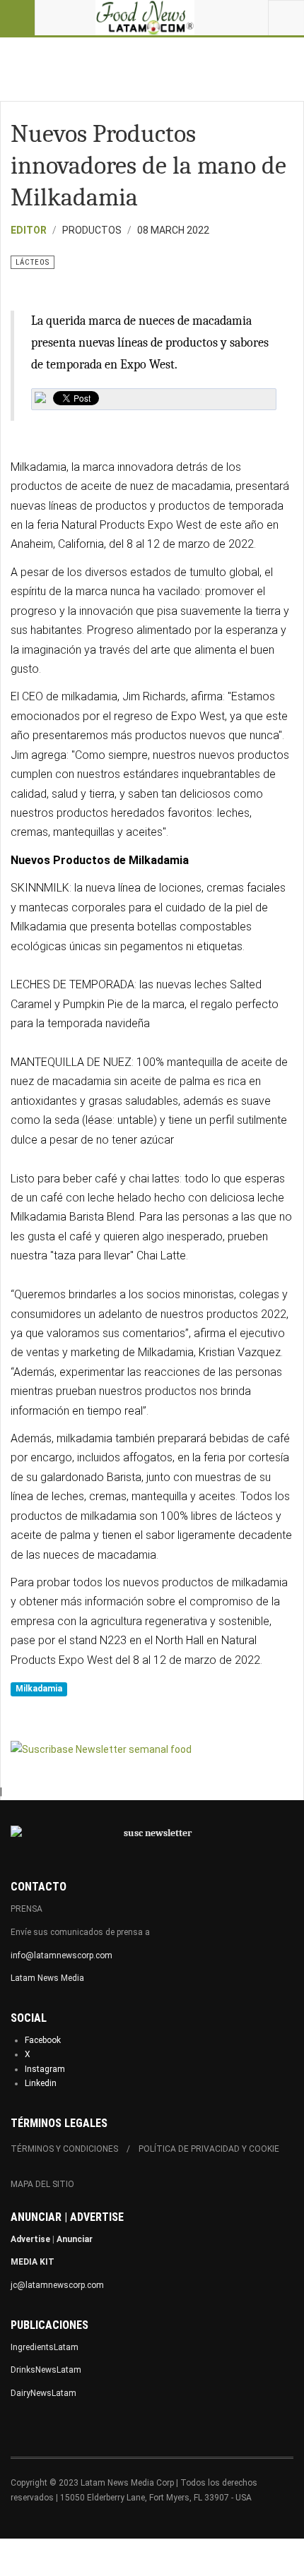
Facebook (43, 2040)
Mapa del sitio (42, 2184)
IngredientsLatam (45, 2347)
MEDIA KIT (33, 2262)
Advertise (30, 2239)
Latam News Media (47, 1978)
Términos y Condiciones (64, 2149)
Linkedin (41, 2083)
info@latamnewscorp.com (62, 1955)
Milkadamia (39, 1689)
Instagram (45, 2069)
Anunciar (75, 2239)
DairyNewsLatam (43, 2393)
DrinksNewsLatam (46, 2370)
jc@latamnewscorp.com (57, 2285)
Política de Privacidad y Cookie (209, 2149)
